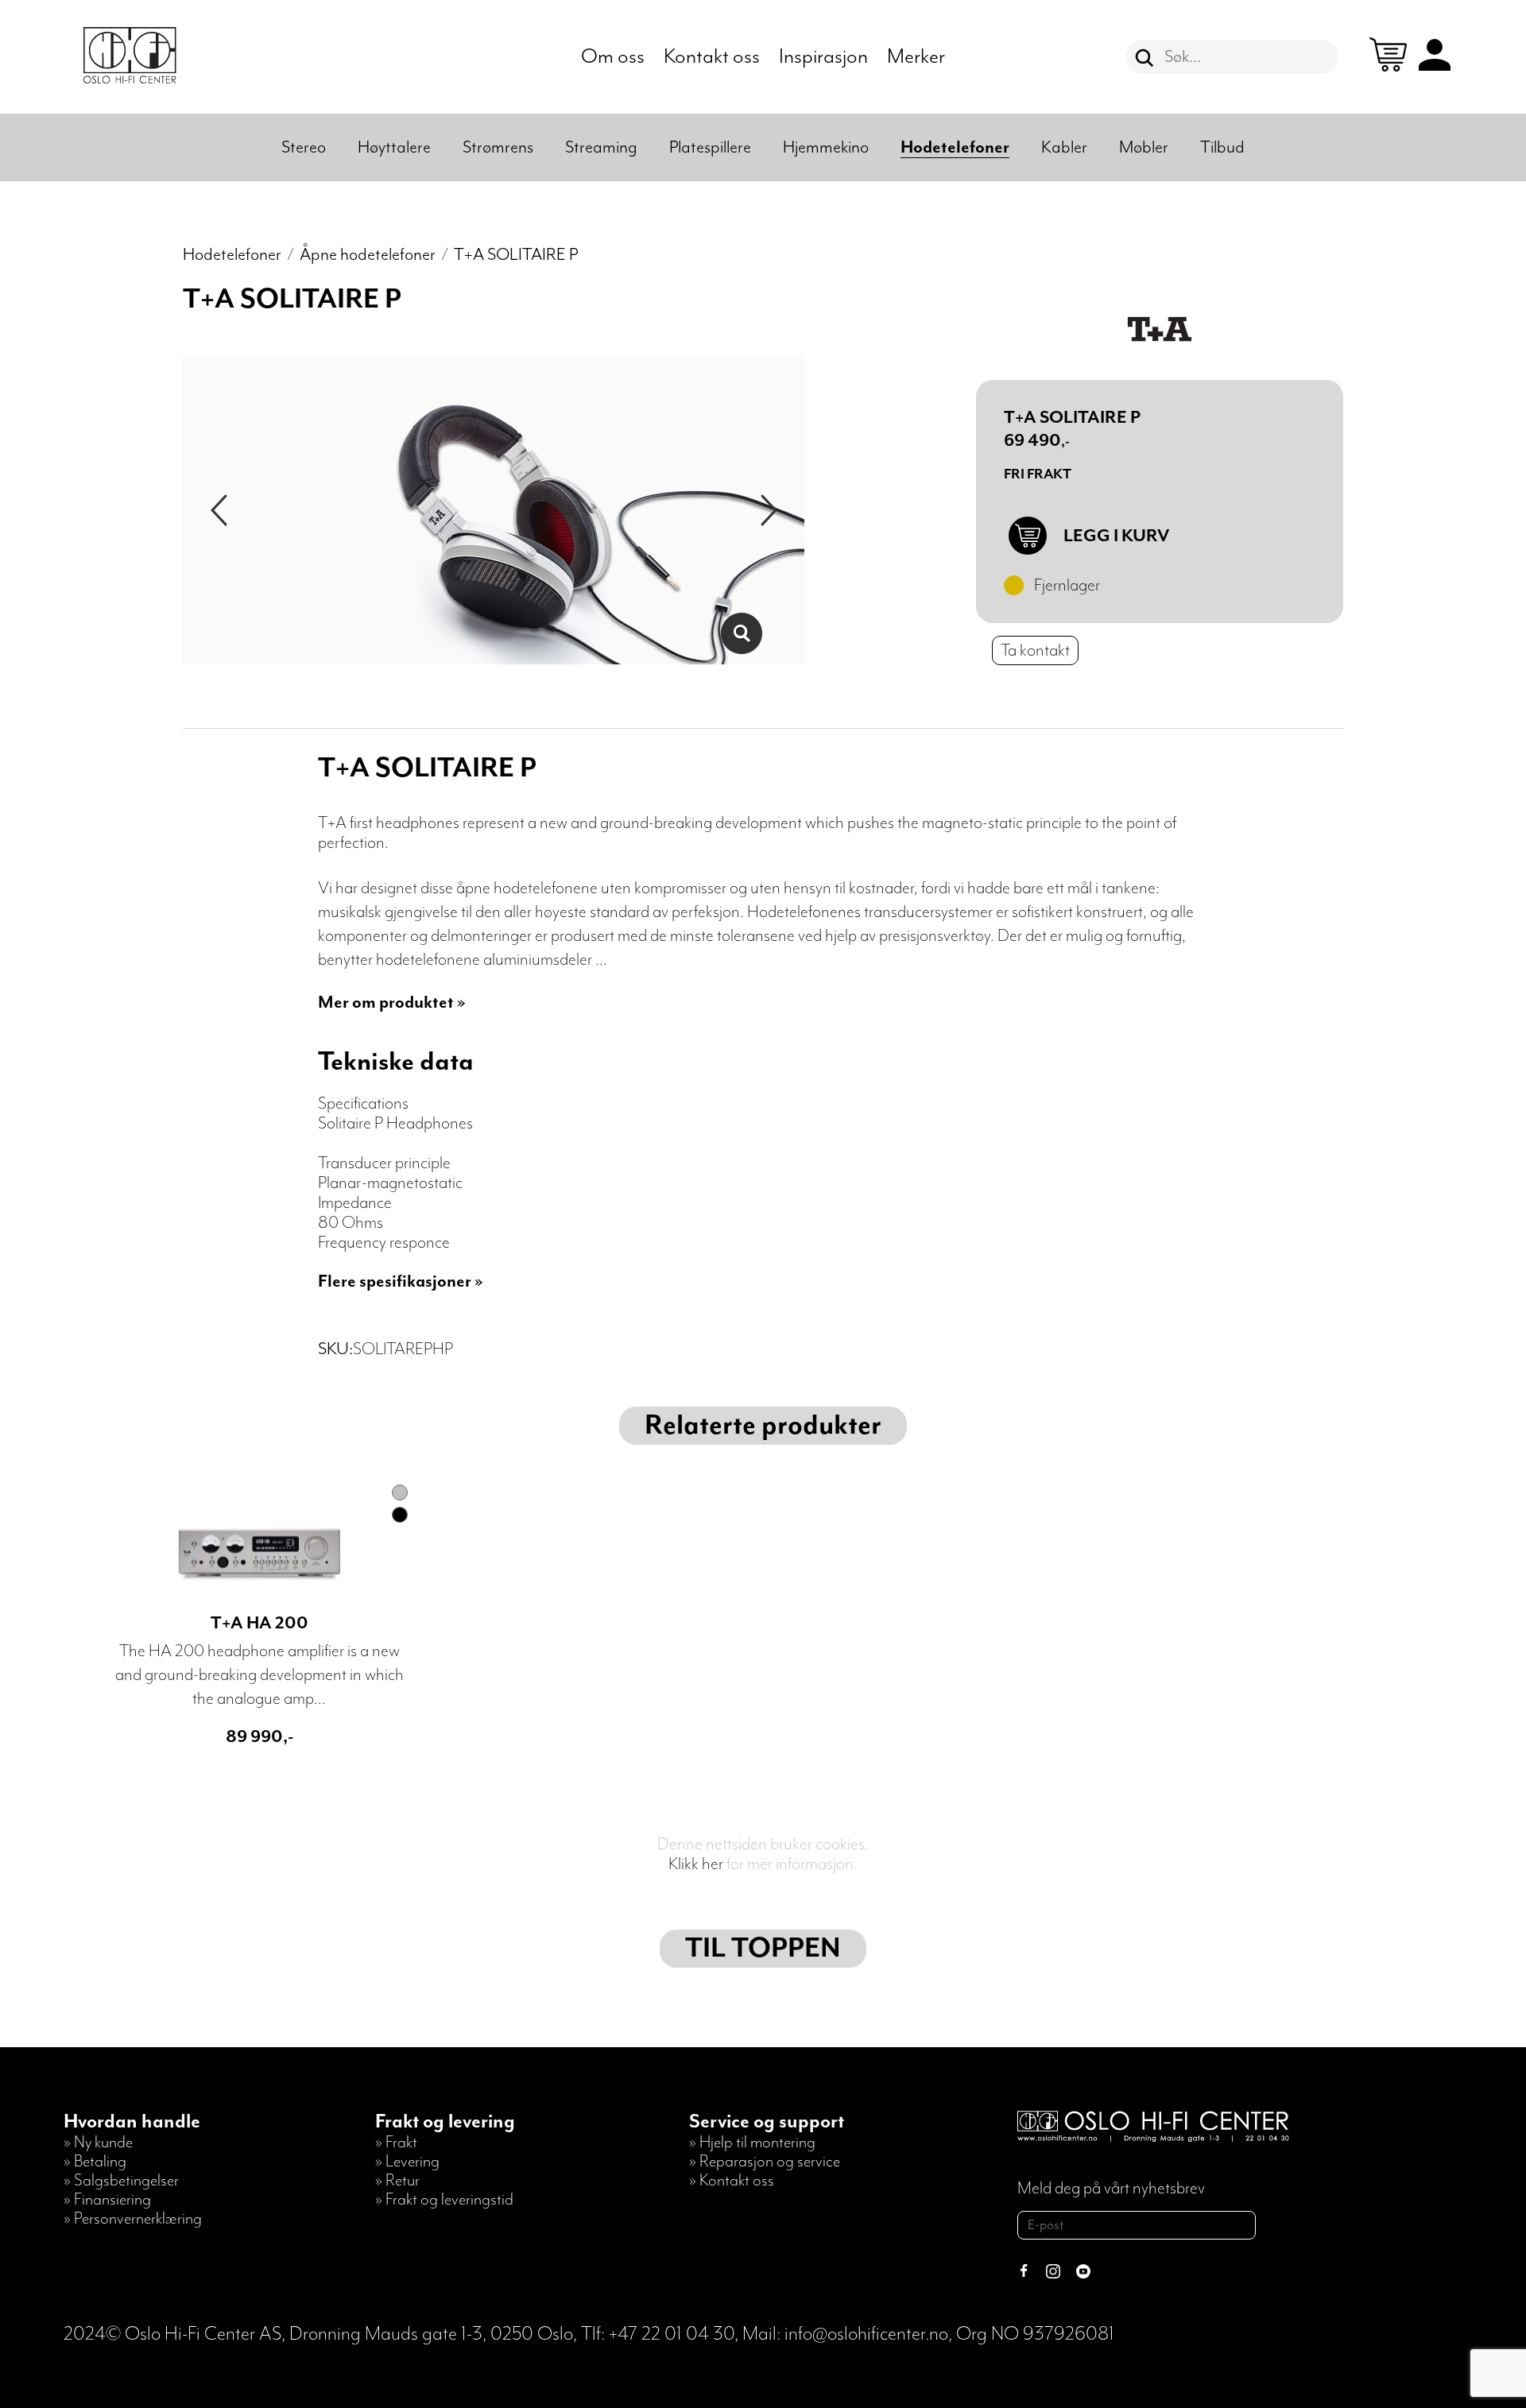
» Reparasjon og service (765, 2162)
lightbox (741, 633)
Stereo (304, 147)
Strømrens (498, 147)
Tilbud (1222, 147)
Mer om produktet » (392, 1003)
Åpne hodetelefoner (368, 255)
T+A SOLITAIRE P (516, 255)
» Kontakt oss (732, 2181)
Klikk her (696, 1864)
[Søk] (1144, 58)
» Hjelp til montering (752, 2143)
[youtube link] (1083, 2273)
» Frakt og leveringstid (444, 2200)
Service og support (767, 2122)
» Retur (397, 2181)
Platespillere (710, 147)
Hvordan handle (132, 2122)
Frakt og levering (445, 2122)
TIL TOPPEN (763, 1949)
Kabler (1064, 147)
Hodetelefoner (955, 147)
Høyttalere (394, 147)
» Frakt (396, 2143)
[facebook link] (1024, 2273)
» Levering (407, 2162)
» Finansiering (107, 2200)
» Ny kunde (98, 2143)
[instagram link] (1053, 2273)
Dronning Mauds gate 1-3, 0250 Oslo (431, 2334)
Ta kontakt (1035, 650)
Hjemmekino (826, 147)
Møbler (1144, 147)
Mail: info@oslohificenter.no (845, 2334)
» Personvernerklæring (133, 2219)
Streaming (601, 147)
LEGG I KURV (1116, 536)
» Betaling (95, 2162)
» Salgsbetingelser (121, 2181)
